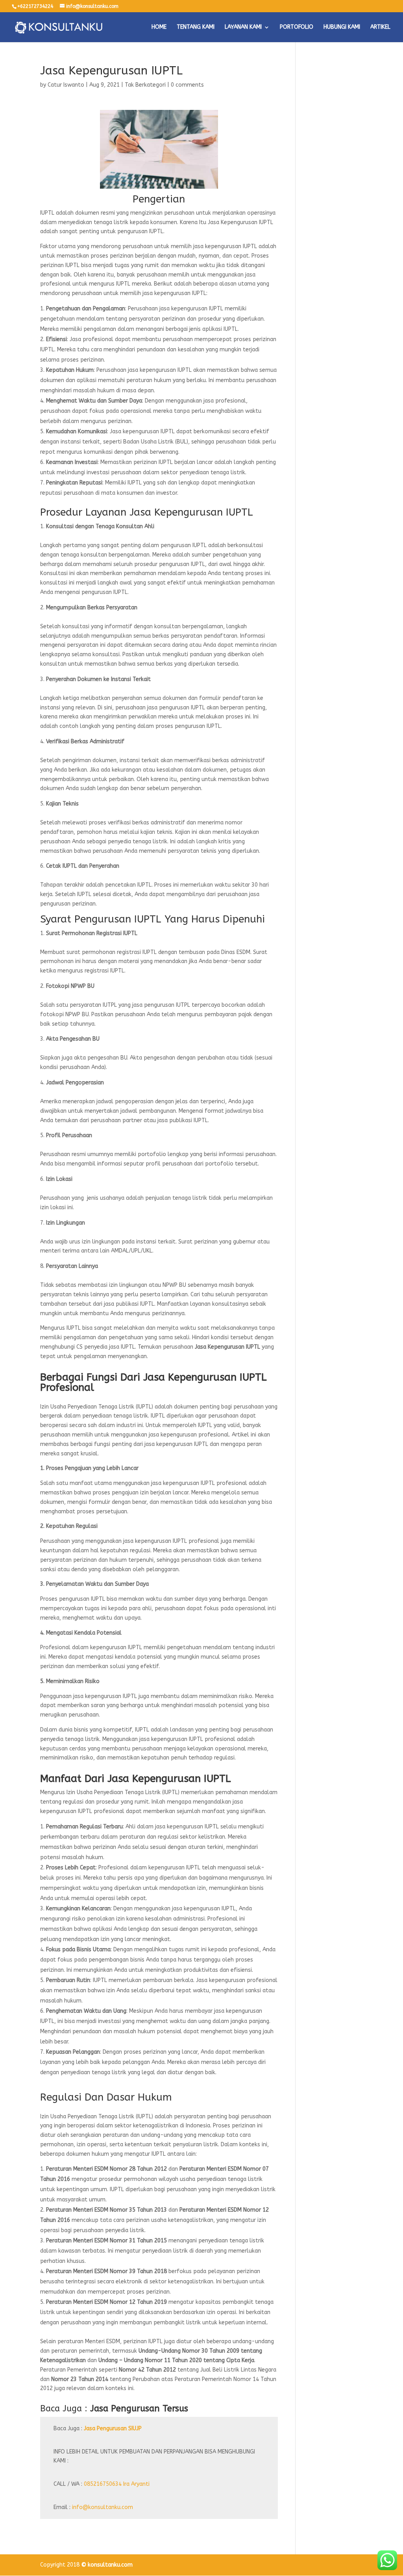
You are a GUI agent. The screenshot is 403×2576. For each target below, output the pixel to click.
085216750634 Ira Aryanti (117, 2484)
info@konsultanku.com (103, 2507)
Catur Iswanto (66, 85)
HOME (159, 27)
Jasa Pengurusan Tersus (139, 2409)
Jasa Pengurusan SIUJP (113, 2428)
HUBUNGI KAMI (342, 27)
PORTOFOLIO (297, 27)
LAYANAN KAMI (243, 27)
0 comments (187, 85)
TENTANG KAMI (196, 27)
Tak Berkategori (145, 85)
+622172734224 (35, 6)
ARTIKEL (380, 27)
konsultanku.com (110, 2565)
